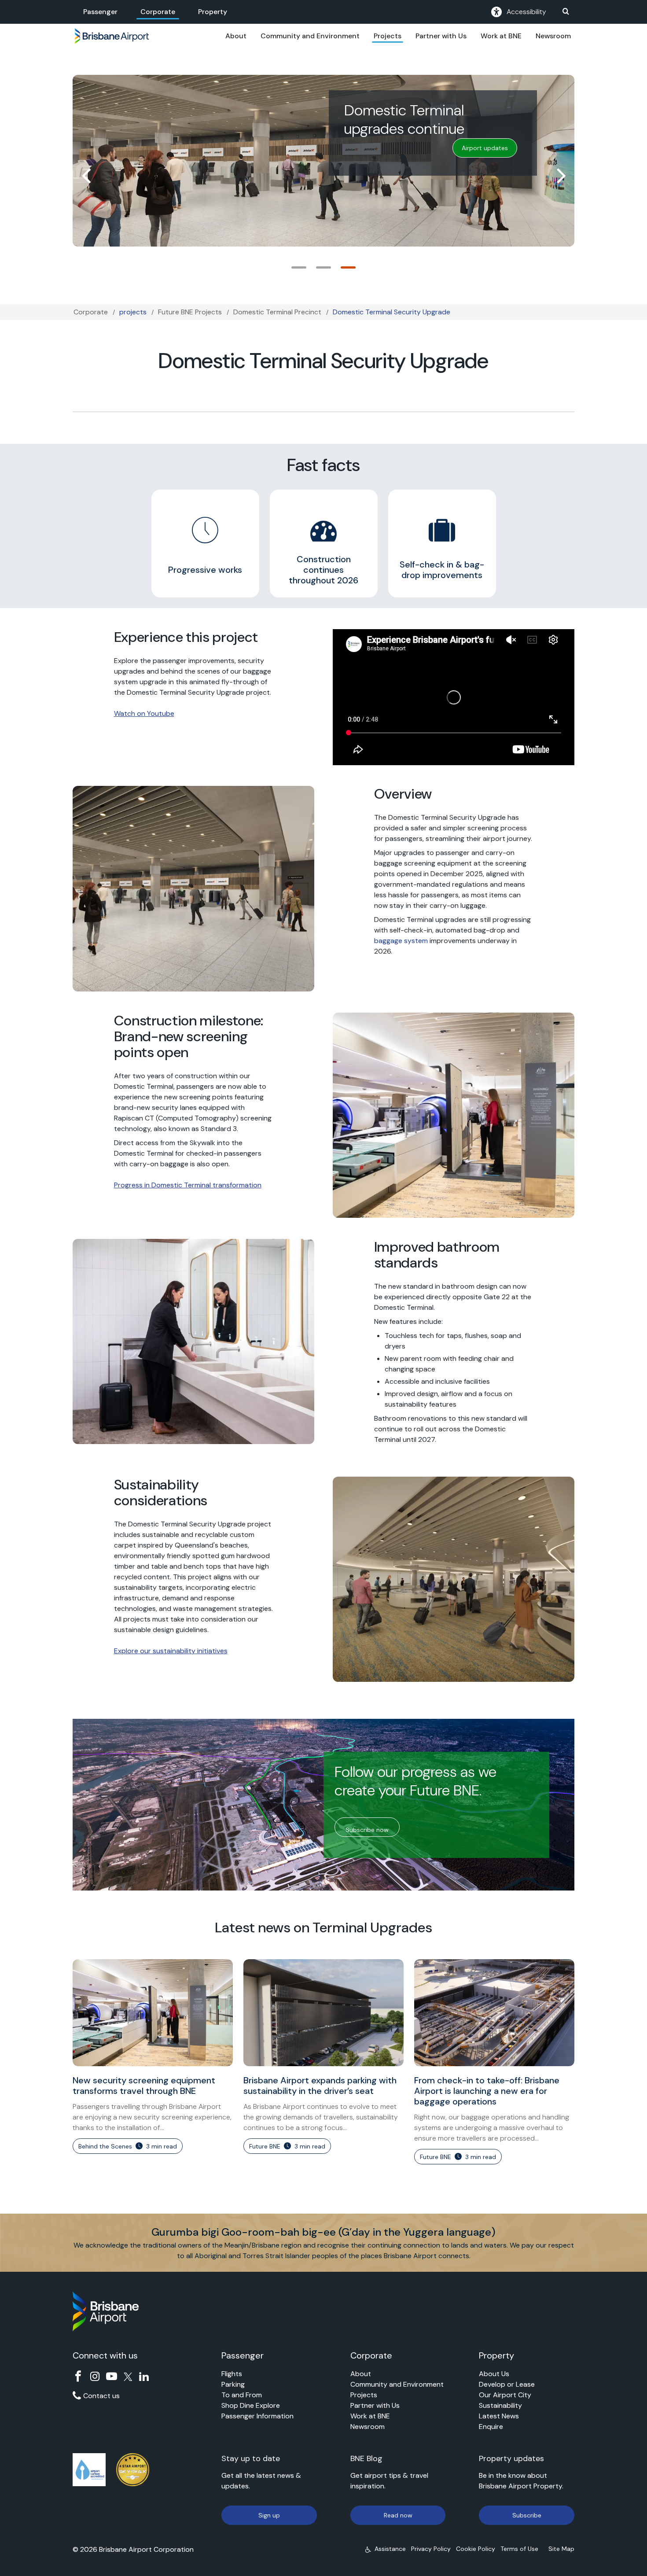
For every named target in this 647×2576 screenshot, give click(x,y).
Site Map (561, 2549)
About (236, 36)
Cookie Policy (476, 2549)
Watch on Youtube (144, 713)
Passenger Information (257, 2416)
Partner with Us (441, 36)
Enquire (491, 2427)
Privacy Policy (431, 2549)
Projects (388, 36)
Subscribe (527, 2515)
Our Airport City (505, 2395)
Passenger (100, 12)
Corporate (158, 12)
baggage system (401, 941)
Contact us (101, 2396)
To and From (242, 2395)
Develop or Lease (507, 2384)
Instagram (95, 2376)
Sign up (269, 2515)
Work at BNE (501, 36)
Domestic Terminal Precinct (277, 312)
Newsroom (553, 36)
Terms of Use (519, 2549)
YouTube (112, 2376)
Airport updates (485, 148)
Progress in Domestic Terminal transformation (188, 1185)
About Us (494, 2374)
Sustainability (500, 2405)
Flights (232, 2374)
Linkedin (144, 2376)
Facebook (78, 2376)
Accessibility (526, 12)
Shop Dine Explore (251, 2405)
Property (213, 12)
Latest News (499, 2416)
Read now (398, 2515)
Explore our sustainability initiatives (171, 1651)
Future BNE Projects (190, 312)
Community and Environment (310, 36)
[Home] (112, 36)
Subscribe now (367, 1830)
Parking (233, 2384)
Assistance (390, 2549)
